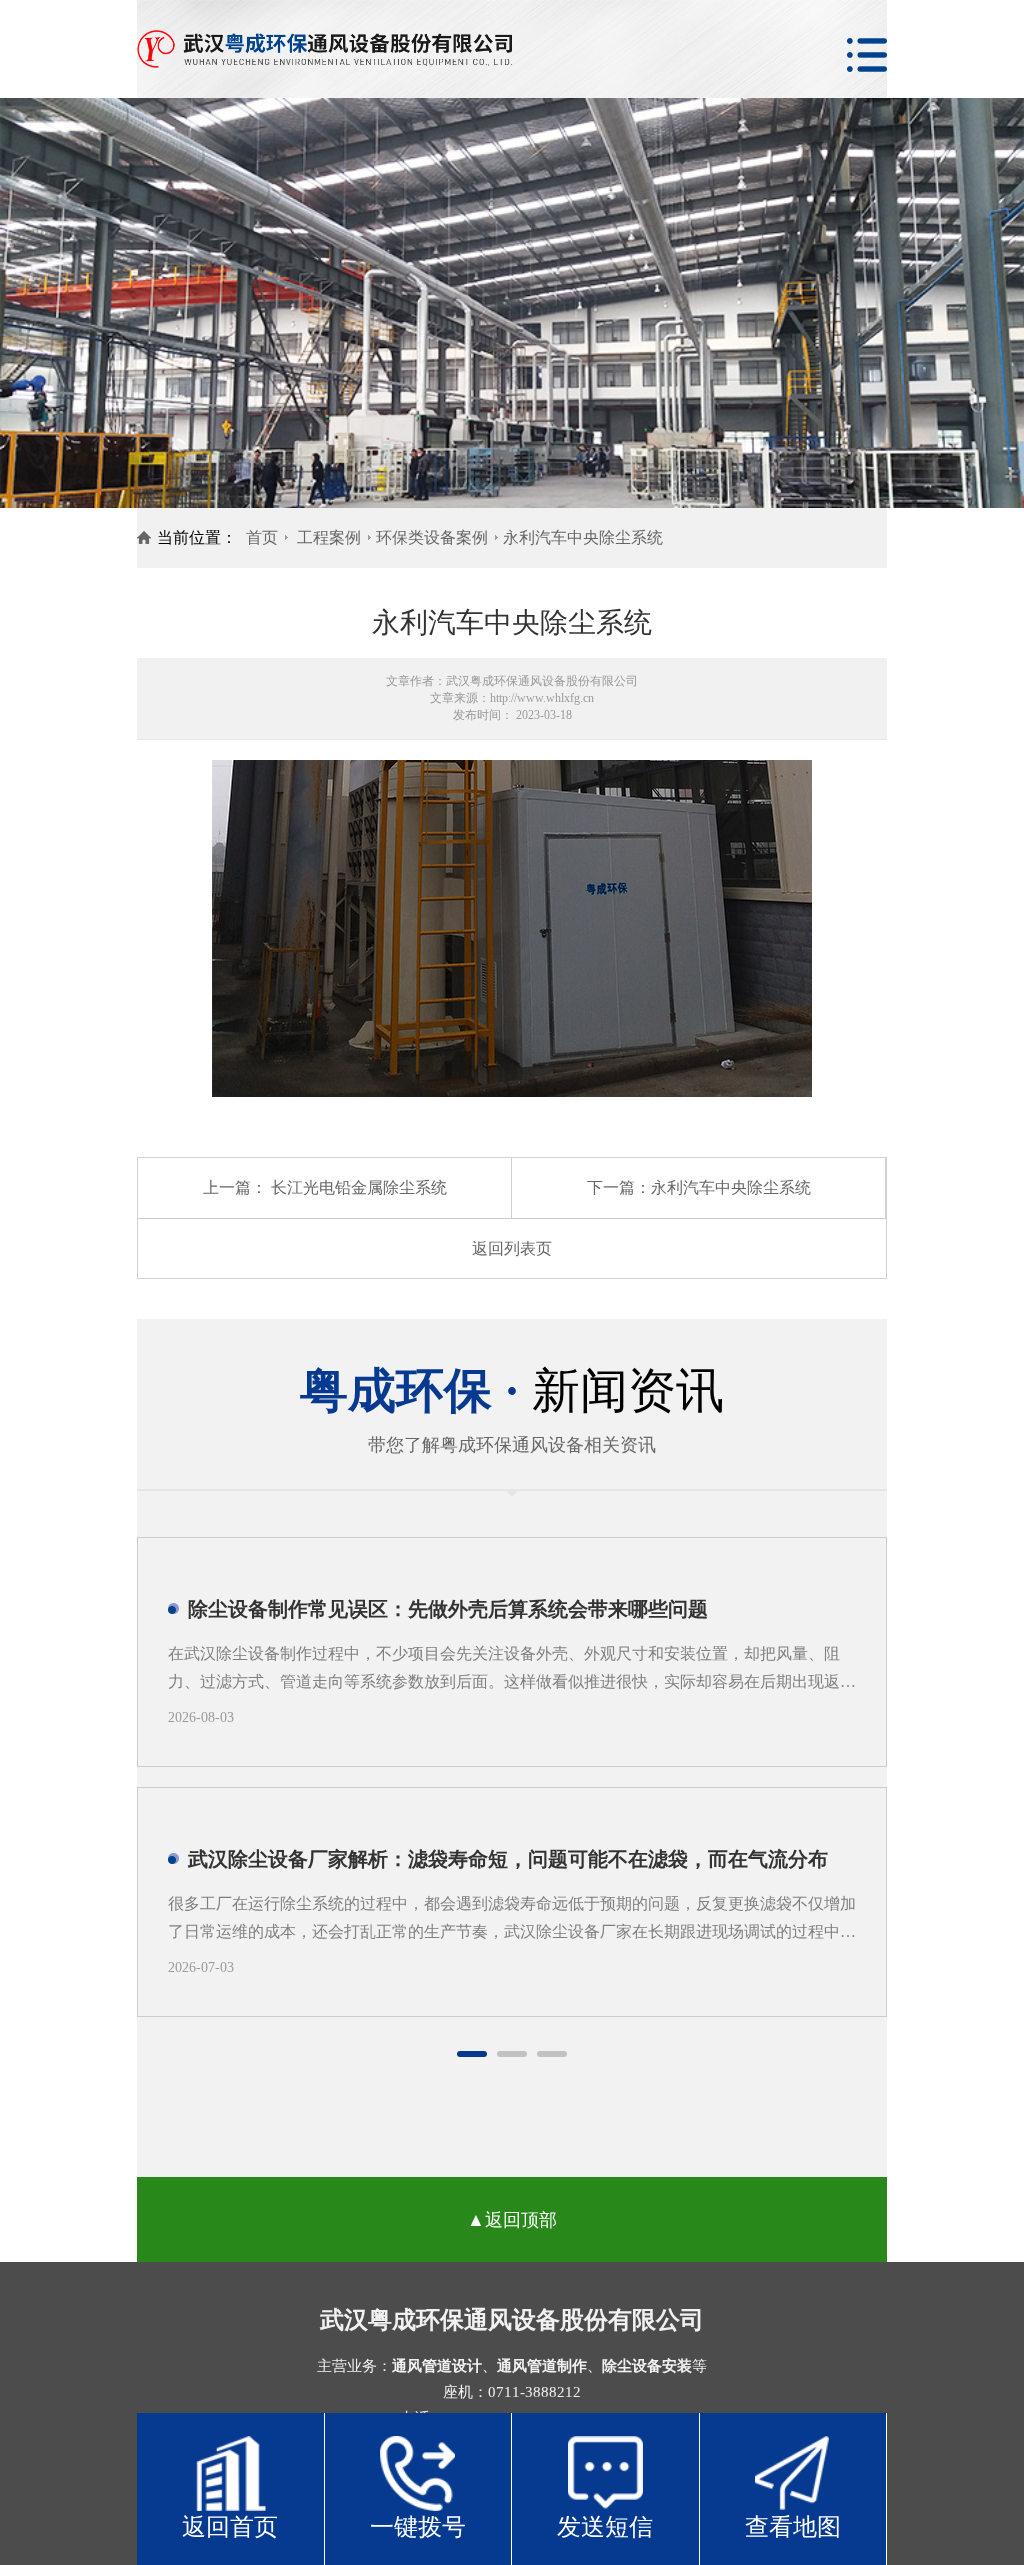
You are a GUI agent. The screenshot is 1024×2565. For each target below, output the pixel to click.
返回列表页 (512, 1248)
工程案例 (329, 537)
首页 (262, 537)
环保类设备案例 (432, 537)
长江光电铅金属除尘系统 (359, 1187)
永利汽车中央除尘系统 (583, 537)
